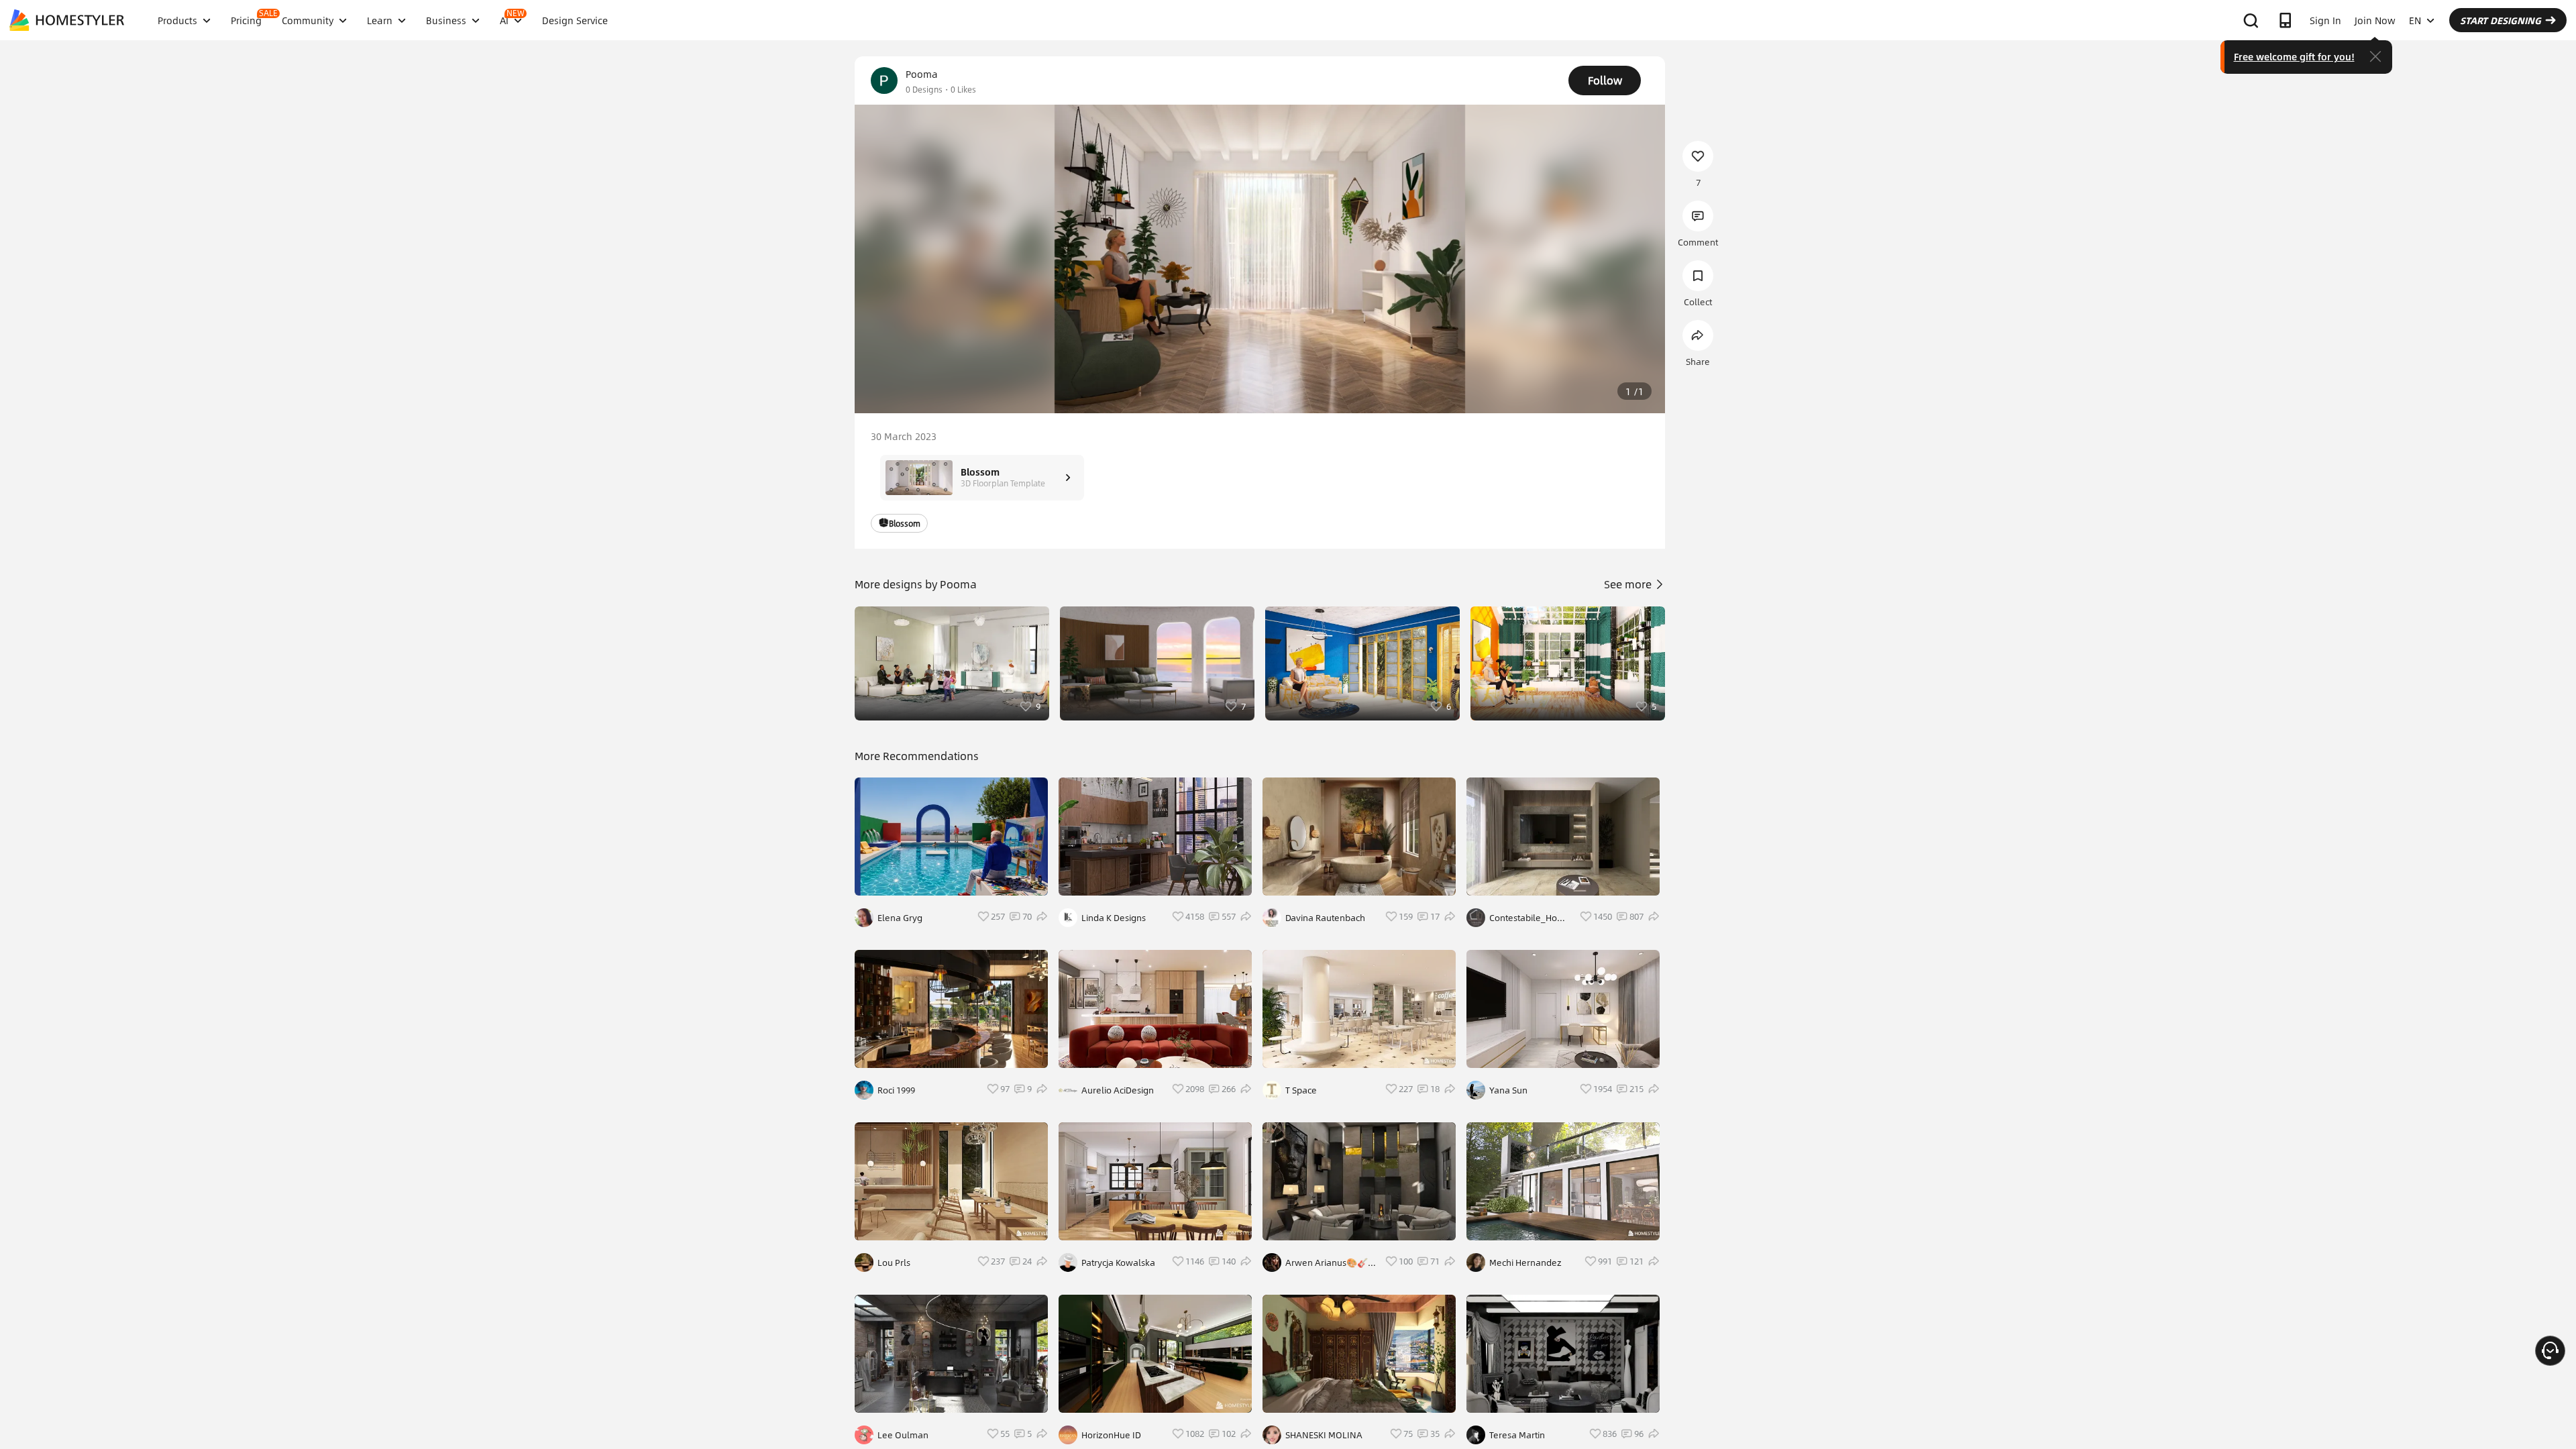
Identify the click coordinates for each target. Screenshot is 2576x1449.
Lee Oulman (903, 1435)
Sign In (2325, 20)
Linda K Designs (1114, 918)
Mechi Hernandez (1525, 1263)
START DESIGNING (2501, 20)
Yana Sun (1508, 1090)
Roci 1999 (896, 1090)
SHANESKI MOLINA (1324, 1435)
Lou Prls (894, 1263)
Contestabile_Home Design (1530, 918)
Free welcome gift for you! (2294, 56)
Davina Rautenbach (1325, 918)
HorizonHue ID (1111, 1435)
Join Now (2375, 20)
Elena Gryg (900, 918)
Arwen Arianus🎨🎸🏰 (1327, 1263)
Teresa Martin (1517, 1435)
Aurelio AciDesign (1118, 1090)
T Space (1301, 1090)
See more (1629, 584)
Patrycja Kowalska (1118, 1263)
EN (2415, 20)
